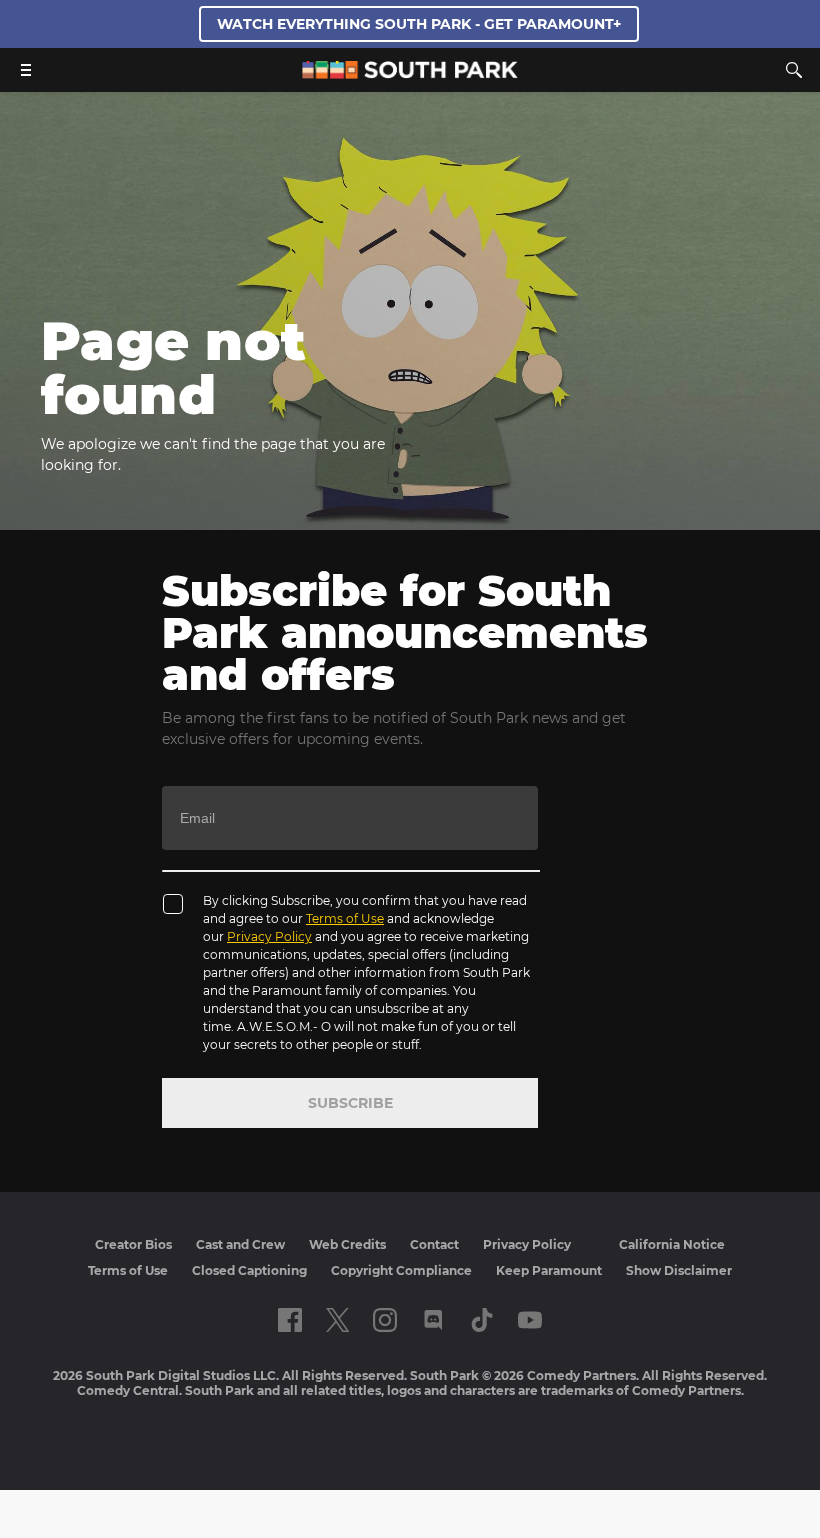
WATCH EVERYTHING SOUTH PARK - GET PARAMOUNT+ (419, 24)
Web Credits (347, 1244)
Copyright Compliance (401, 1270)
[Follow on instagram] (385, 1320)
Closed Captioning (249, 1270)
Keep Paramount (549, 1270)
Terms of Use (345, 918)
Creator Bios (133, 1244)
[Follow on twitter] (337, 1320)
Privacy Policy (269, 936)
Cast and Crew (240, 1244)
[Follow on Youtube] (530, 1320)
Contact (434, 1244)
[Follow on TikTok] (482, 1320)
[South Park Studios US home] (410, 73)
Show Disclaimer (679, 1270)
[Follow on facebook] (290, 1320)
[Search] (794, 70)
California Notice (672, 1244)
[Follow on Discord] (433, 1320)
